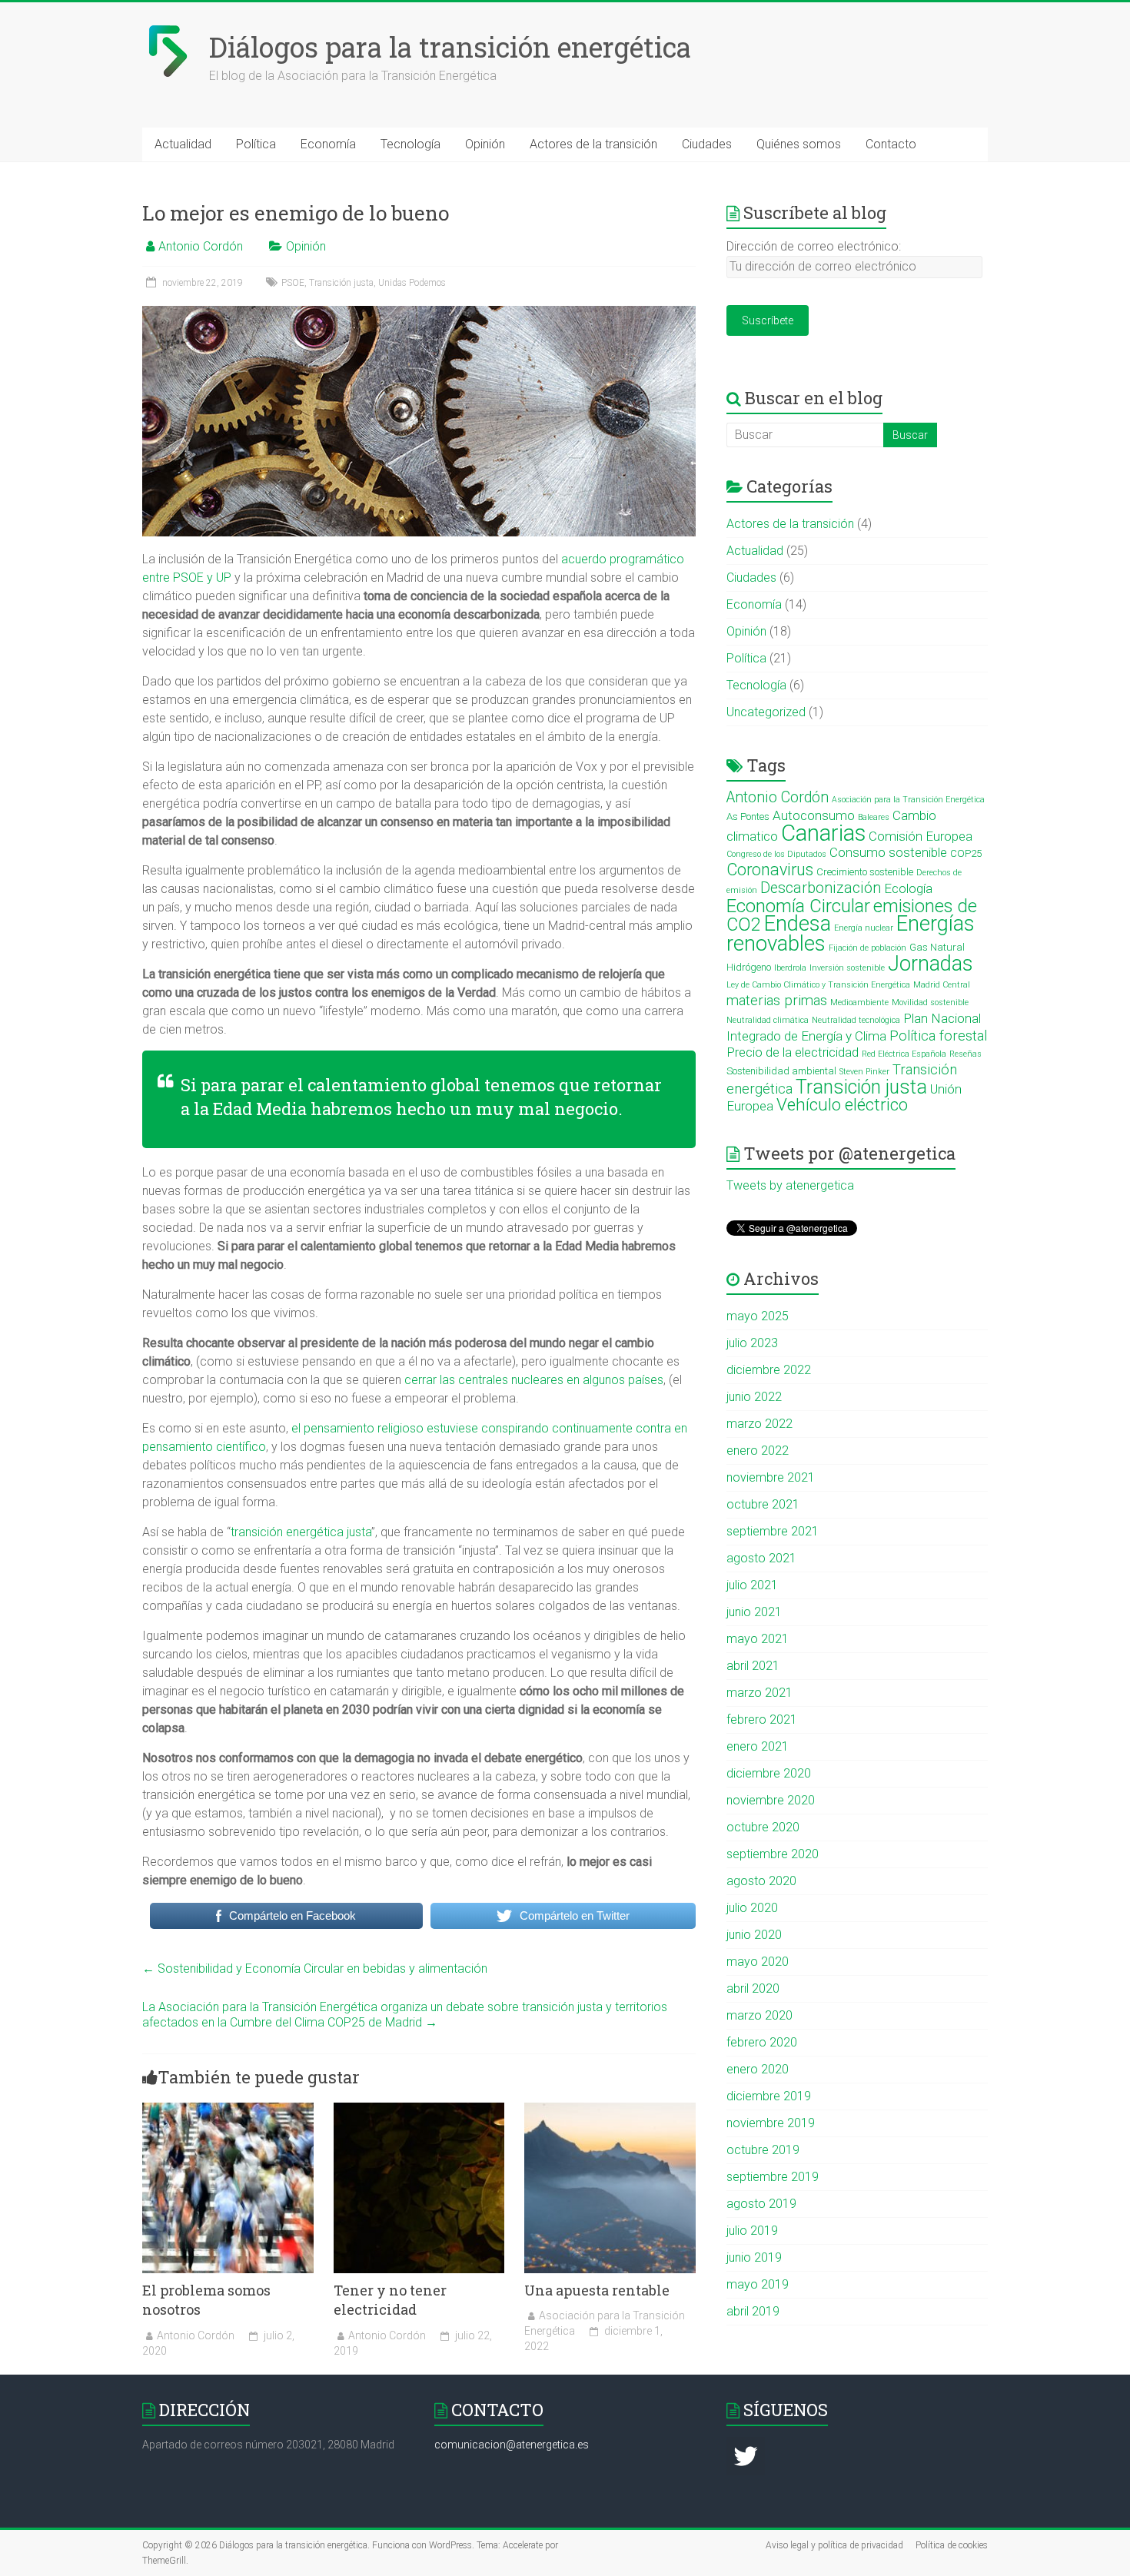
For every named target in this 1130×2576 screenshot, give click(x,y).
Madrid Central (942, 985)
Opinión (485, 144)
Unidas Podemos (412, 283)
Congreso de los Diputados (776, 854)
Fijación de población (867, 948)
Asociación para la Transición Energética (908, 800)
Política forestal (938, 1036)
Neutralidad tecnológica (856, 1020)
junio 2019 (754, 2257)
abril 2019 (753, 2311)
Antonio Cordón (201, 246)
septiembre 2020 (773, 1854)
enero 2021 (758, 1746)
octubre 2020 (763, 1827)
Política (256, 144)
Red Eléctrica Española (904, 1054)
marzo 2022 (759, 1424)
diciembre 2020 (769, 1773)
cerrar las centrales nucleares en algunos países (534, 1380)
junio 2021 (754, 1612)
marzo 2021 (759, 1693)
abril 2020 (753, 1988)
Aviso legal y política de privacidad (834, 2545)
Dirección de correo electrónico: (814, 246)
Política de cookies (952, 2545)
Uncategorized (766, 712)
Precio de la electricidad (793, 1052)
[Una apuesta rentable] (610, 2110)
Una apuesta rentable (597, 2290)
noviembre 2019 (771, 2123)
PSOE (293, 283)
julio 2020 (752, 1908)
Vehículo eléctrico (842, 1105)
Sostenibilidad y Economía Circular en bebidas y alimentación (315, 1969)
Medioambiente (859, 1003)
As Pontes (748, 817)
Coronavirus (770, 870)
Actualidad (183, 144)
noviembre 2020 (771, 1800)
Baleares (874, 817)
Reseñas (965, 1054)
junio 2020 (754, 1935)
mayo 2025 (758, 1316)
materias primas (777, 1001)
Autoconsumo (814, 815)
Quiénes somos (799, 144)
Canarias (823, 833)
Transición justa (341, 283)
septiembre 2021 (773, 1531)
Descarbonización (821, 888)
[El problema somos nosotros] (228, 2110)
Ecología (908, 888)
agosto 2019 (761, 2204)
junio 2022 (754, 1397)
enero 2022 (758, 1451)
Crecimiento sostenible (865, 872)
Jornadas (931, 964)
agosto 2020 (761, 1881)
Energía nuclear (864, 928)
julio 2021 (752, 1585)
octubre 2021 (763, 1504)
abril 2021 (753, 1666)
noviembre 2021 (771, 1477)
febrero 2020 (762, 2042)
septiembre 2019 (773, 2177)
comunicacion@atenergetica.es (512, 2445)
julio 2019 (752, 2231)
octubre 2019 (763, 2150)
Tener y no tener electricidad (390, 2300)
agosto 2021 (761, 1558)
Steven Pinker (864, 1072)
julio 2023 (752, 1343)
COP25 (966, 853)
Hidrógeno (749, 967)
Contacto (891, 144)
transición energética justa (301, 1532)
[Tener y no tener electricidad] (419, 2110)
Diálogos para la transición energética (450, 47)
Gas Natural (937, 947)
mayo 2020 (758, 1962)
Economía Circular (798, 906)
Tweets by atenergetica (790, 1185)
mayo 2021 (758, 1639)
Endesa (798, 923)
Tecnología (410, 144)
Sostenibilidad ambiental (781, 1071)
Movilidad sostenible (930, 1003)
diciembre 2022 (769, 1370)
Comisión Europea (921, 836)
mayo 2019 (758, 2284)
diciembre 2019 (769, 2096)
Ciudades (707, 144)
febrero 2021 (762, 1720)
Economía (328, 144)
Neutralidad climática (768, 1020)
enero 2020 (758, 2069)
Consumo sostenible (888, 852)
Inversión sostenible (847, 968)
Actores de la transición (593, 144)
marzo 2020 (759, 2015)
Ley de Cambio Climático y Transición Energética (818, 985)
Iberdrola (790, 968)
